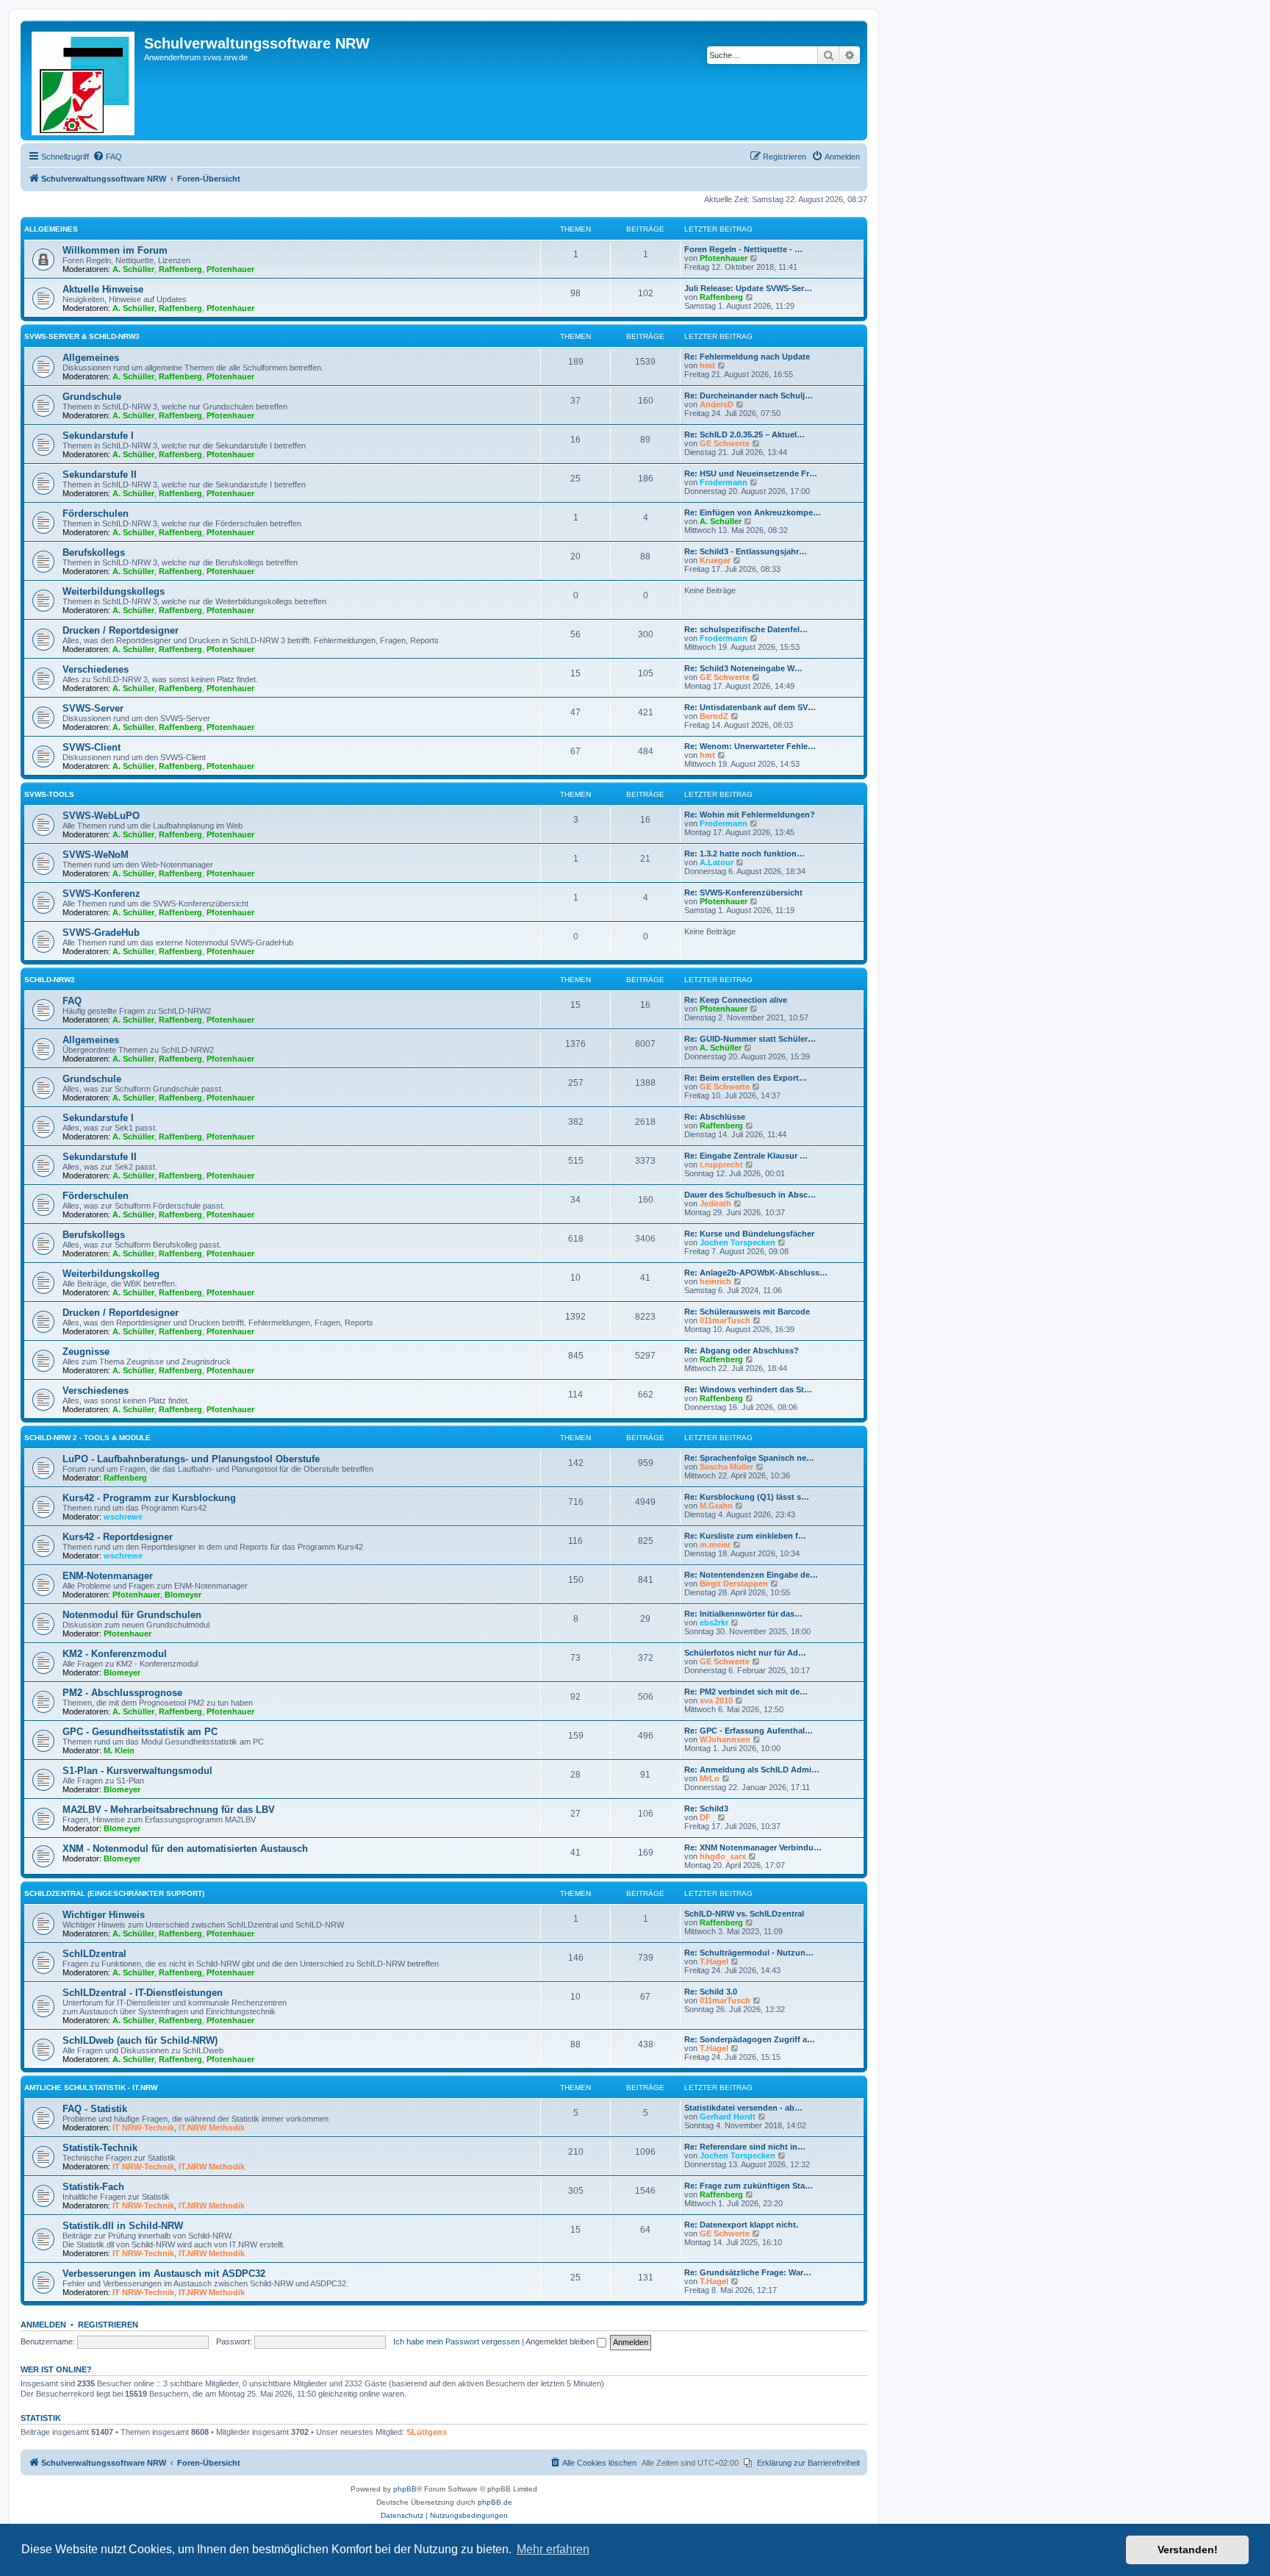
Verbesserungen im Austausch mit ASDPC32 (164, 2273)
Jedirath (715, 1203)
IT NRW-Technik (143, 2128)
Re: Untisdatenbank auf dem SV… (750, 707)
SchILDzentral (94, 1954)
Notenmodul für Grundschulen (132, 1615)
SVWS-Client (92, 747)
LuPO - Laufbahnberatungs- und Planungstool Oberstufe (191, 1459)
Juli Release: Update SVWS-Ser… (748, 288)
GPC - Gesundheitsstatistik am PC (140, 1732)
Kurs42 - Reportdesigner (118, 1537)
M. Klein (119, 1750)
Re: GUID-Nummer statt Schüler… (750, 1039)
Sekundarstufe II (100, 475)
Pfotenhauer (230, 269)
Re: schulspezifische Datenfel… (746, 629)
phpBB (405, 2489)
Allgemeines (51, 229)
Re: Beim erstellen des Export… (746, 1078)
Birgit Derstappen (734, 1584)
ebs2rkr (714, 1622)
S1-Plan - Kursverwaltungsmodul (137, 1771)
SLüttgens (427, 2432)
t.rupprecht (721, 1164)
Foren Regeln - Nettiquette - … (743, 249)
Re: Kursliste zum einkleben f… (745, 1536)
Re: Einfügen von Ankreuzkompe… (753, 512)
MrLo (710, 1778)
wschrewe (123, 1517)
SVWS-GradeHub (101, 933)
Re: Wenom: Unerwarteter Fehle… (750, 746)
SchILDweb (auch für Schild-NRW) (140, 2040)
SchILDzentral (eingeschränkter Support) (114, 1893)
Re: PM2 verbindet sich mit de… (746, 1692)
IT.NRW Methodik (212, 2128)
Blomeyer (183, 1595)
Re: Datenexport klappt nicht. (741, 2225)
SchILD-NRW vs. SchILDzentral (744, 1914)
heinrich (715, 1281)
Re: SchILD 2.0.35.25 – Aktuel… (745, 434)
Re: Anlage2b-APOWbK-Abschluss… (756, 1273)
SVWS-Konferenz (101, 894)
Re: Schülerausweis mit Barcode (747, 1312)
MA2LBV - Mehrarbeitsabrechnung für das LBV (169, 1810)
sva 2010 (716, 1700)
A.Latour (717, 862)
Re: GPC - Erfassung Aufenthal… (749, 1731)
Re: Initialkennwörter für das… (743, 1614)
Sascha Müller (727, 1467)
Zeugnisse (86, 1352)
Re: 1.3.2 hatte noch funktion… (745, 854)
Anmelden (43, 2325)
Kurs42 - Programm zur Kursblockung (149, 1498)
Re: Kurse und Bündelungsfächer (749, 1234)
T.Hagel (714, 1961)
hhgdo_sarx (723, 1856)
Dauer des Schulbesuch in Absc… (750, 1195)
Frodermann (724, 482)
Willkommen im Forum (115, 250)
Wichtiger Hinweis (104, 1915)
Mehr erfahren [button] (553, 2549)
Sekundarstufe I (98, 436)
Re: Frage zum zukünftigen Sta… (749, 2186)
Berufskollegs (94, 552)
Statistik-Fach (93, 2187)
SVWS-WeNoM (96, 855)
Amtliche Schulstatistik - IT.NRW (91, 2087)
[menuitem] (107, 157)
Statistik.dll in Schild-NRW (123, 2226)
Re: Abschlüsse (715, 1117)
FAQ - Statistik (95, 2109)
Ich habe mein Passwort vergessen (456, 2341)
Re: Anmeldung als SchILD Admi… (752, 1770)
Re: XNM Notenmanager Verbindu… (753, 1847)
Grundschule (92, 397)
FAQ (72, 1001)
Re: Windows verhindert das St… (748, 1389)
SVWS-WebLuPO (101, 816)
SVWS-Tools (49, 794)
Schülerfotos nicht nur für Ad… (745, 1653)
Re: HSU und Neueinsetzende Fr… (751, 473)
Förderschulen (96, 514)
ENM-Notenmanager (108, 1576)
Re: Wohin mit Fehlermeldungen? (750, 815)
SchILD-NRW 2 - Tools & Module (87, 1438)
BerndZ (714, 716)
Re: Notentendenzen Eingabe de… (751, 1575)
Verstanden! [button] (1188, 2550)
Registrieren (108, 2325)
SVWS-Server (93, 708)
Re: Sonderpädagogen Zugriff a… (750, 2039)
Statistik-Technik (100, 2148)
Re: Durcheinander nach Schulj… (749, 396)
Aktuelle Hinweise (103, 289)
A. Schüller (133, 269)
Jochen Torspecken (738, 1242)
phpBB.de (495, 2502)
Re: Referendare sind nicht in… (745, 2147)
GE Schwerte (725, 443)
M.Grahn (716, 1506)
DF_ (707, 1817)
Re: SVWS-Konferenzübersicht (743, 892)
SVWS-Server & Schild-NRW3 (82, 336)
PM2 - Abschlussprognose (122, 1693)
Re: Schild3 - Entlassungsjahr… (746, 551)
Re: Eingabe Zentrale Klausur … (746, 1156)
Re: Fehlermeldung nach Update (747, 357)
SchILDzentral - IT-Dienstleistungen (143, 1993)
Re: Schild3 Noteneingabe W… (743, 668)
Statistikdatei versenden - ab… (743, 2108)
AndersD (717, 404)
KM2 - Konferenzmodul (115, 1654)
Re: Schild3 (706, 1808)
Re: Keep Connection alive (736, 1000)
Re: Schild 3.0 (711, 1992)
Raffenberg (180, 269)
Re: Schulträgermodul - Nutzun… (749, 1953)
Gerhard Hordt (728, 2117)
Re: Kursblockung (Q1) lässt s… (747, 1497)
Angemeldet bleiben (561, 2341)
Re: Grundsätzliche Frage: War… (748, 2272)
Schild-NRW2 (50, 980)
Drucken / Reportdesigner (121, 630)
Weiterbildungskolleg (111, 1274)
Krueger (715, 560)
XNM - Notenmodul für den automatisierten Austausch (185, 1849)
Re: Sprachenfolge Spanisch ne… (749, 1458)
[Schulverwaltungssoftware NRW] (84, 80)
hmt (707, 365)
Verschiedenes (96, 669)
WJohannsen (725, 1739)
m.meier (715, 1545)
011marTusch (725, 1320)
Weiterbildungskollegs (114, 591)
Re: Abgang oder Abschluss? (742, 1350)
